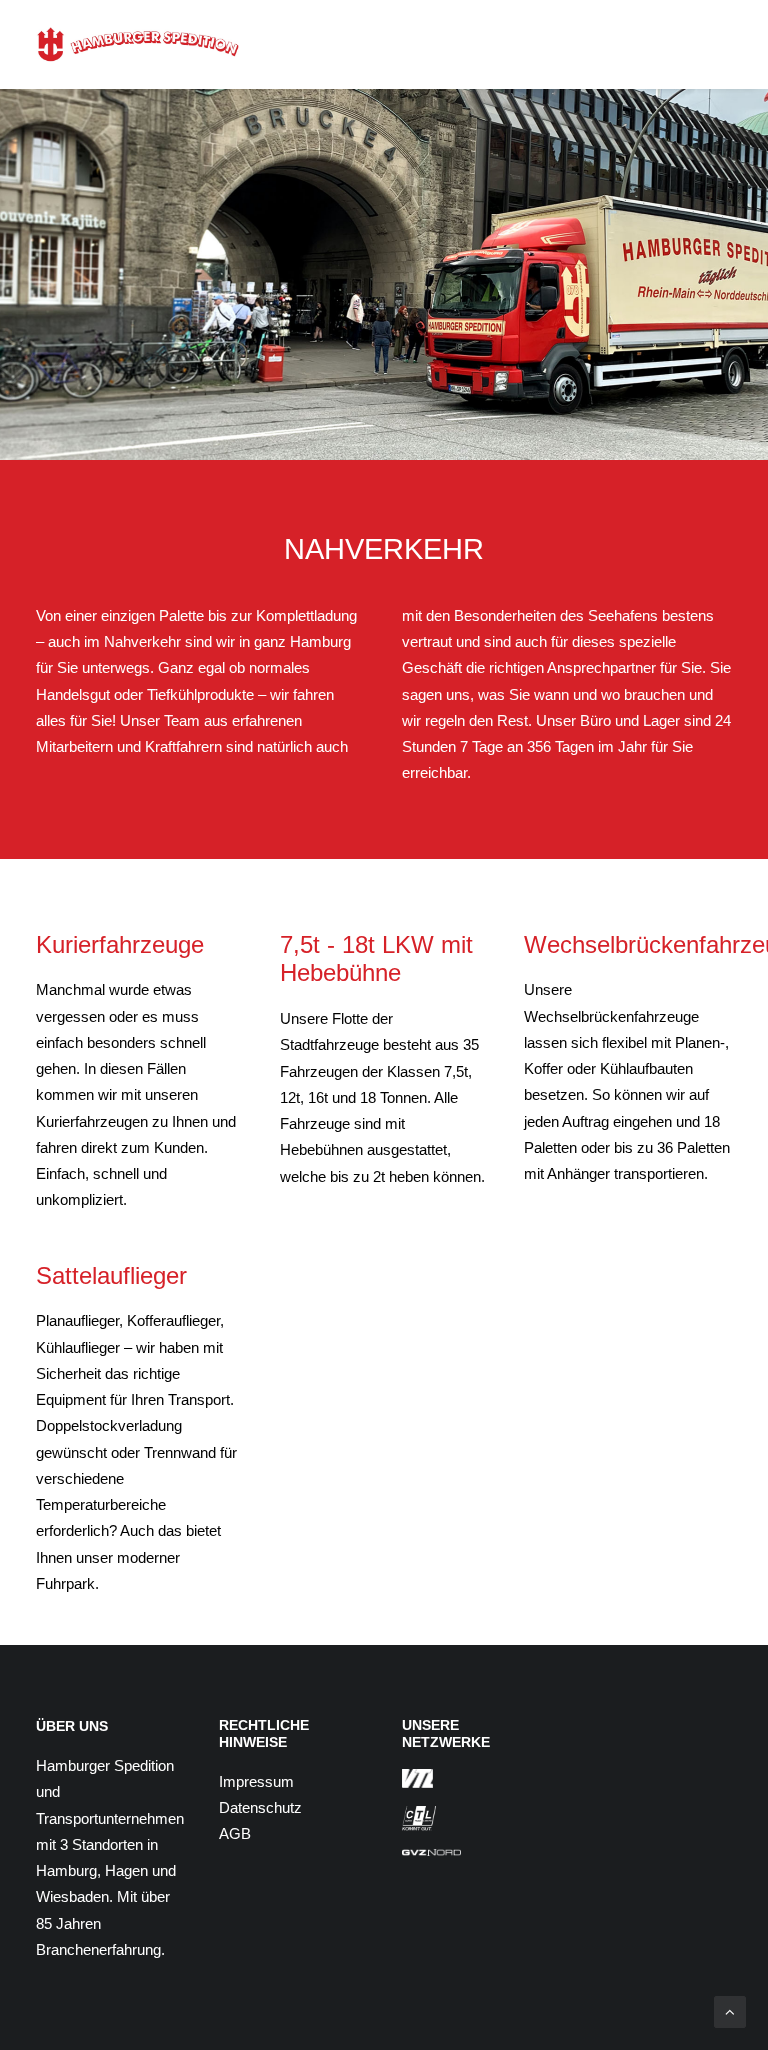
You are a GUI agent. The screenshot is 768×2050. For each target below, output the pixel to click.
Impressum (256, 1781)
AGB (235, 1833)
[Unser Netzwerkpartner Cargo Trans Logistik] (419, 1818)
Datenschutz (260, 1807)
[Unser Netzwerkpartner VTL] (417, 1779)
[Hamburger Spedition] (137, 44)
